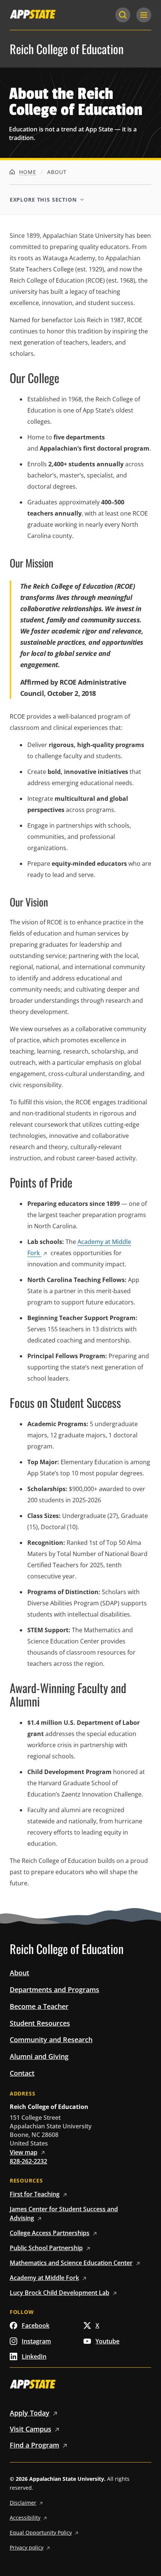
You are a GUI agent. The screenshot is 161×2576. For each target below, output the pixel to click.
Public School (46, 2248)
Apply (30, 2413)
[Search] (123, 15)
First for (35, 2194)
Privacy (27, 2547)
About (19, 1973)
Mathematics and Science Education (71, 2263)
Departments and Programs (54, 1989)
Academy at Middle (44, 2278)
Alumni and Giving (39, 2056)
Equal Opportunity (41, 2533)
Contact (22, 2073)
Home (27, 172)
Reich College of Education (67, 49)
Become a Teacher (39, 2006)
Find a (34, 2445)
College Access (50, 2233)
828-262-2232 (28, 2161)
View (24, 2152)
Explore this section (43, 200)
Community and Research (51, 2040)
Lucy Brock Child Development (60, 2293)
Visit (31, 2429)
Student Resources (40, 2023)
